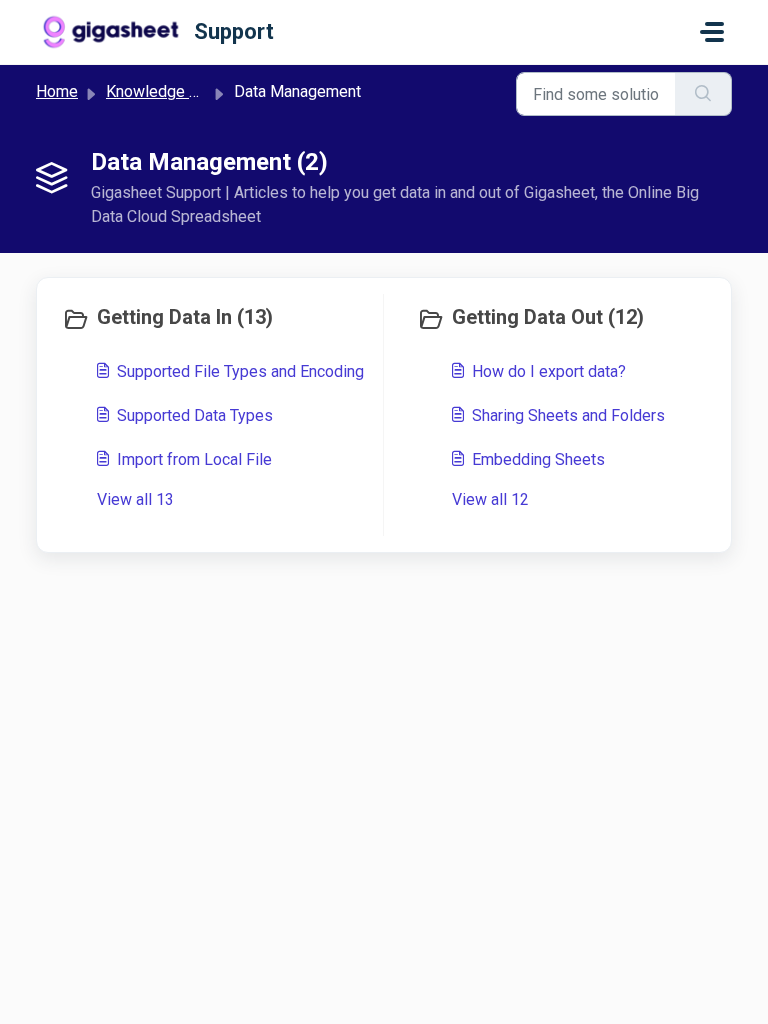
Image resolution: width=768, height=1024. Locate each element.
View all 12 (490, 499)
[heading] (218, 319)
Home (57, 91)
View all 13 (135, 499)
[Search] (703, 94)
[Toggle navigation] (712, 32)
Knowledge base (165, 91)
